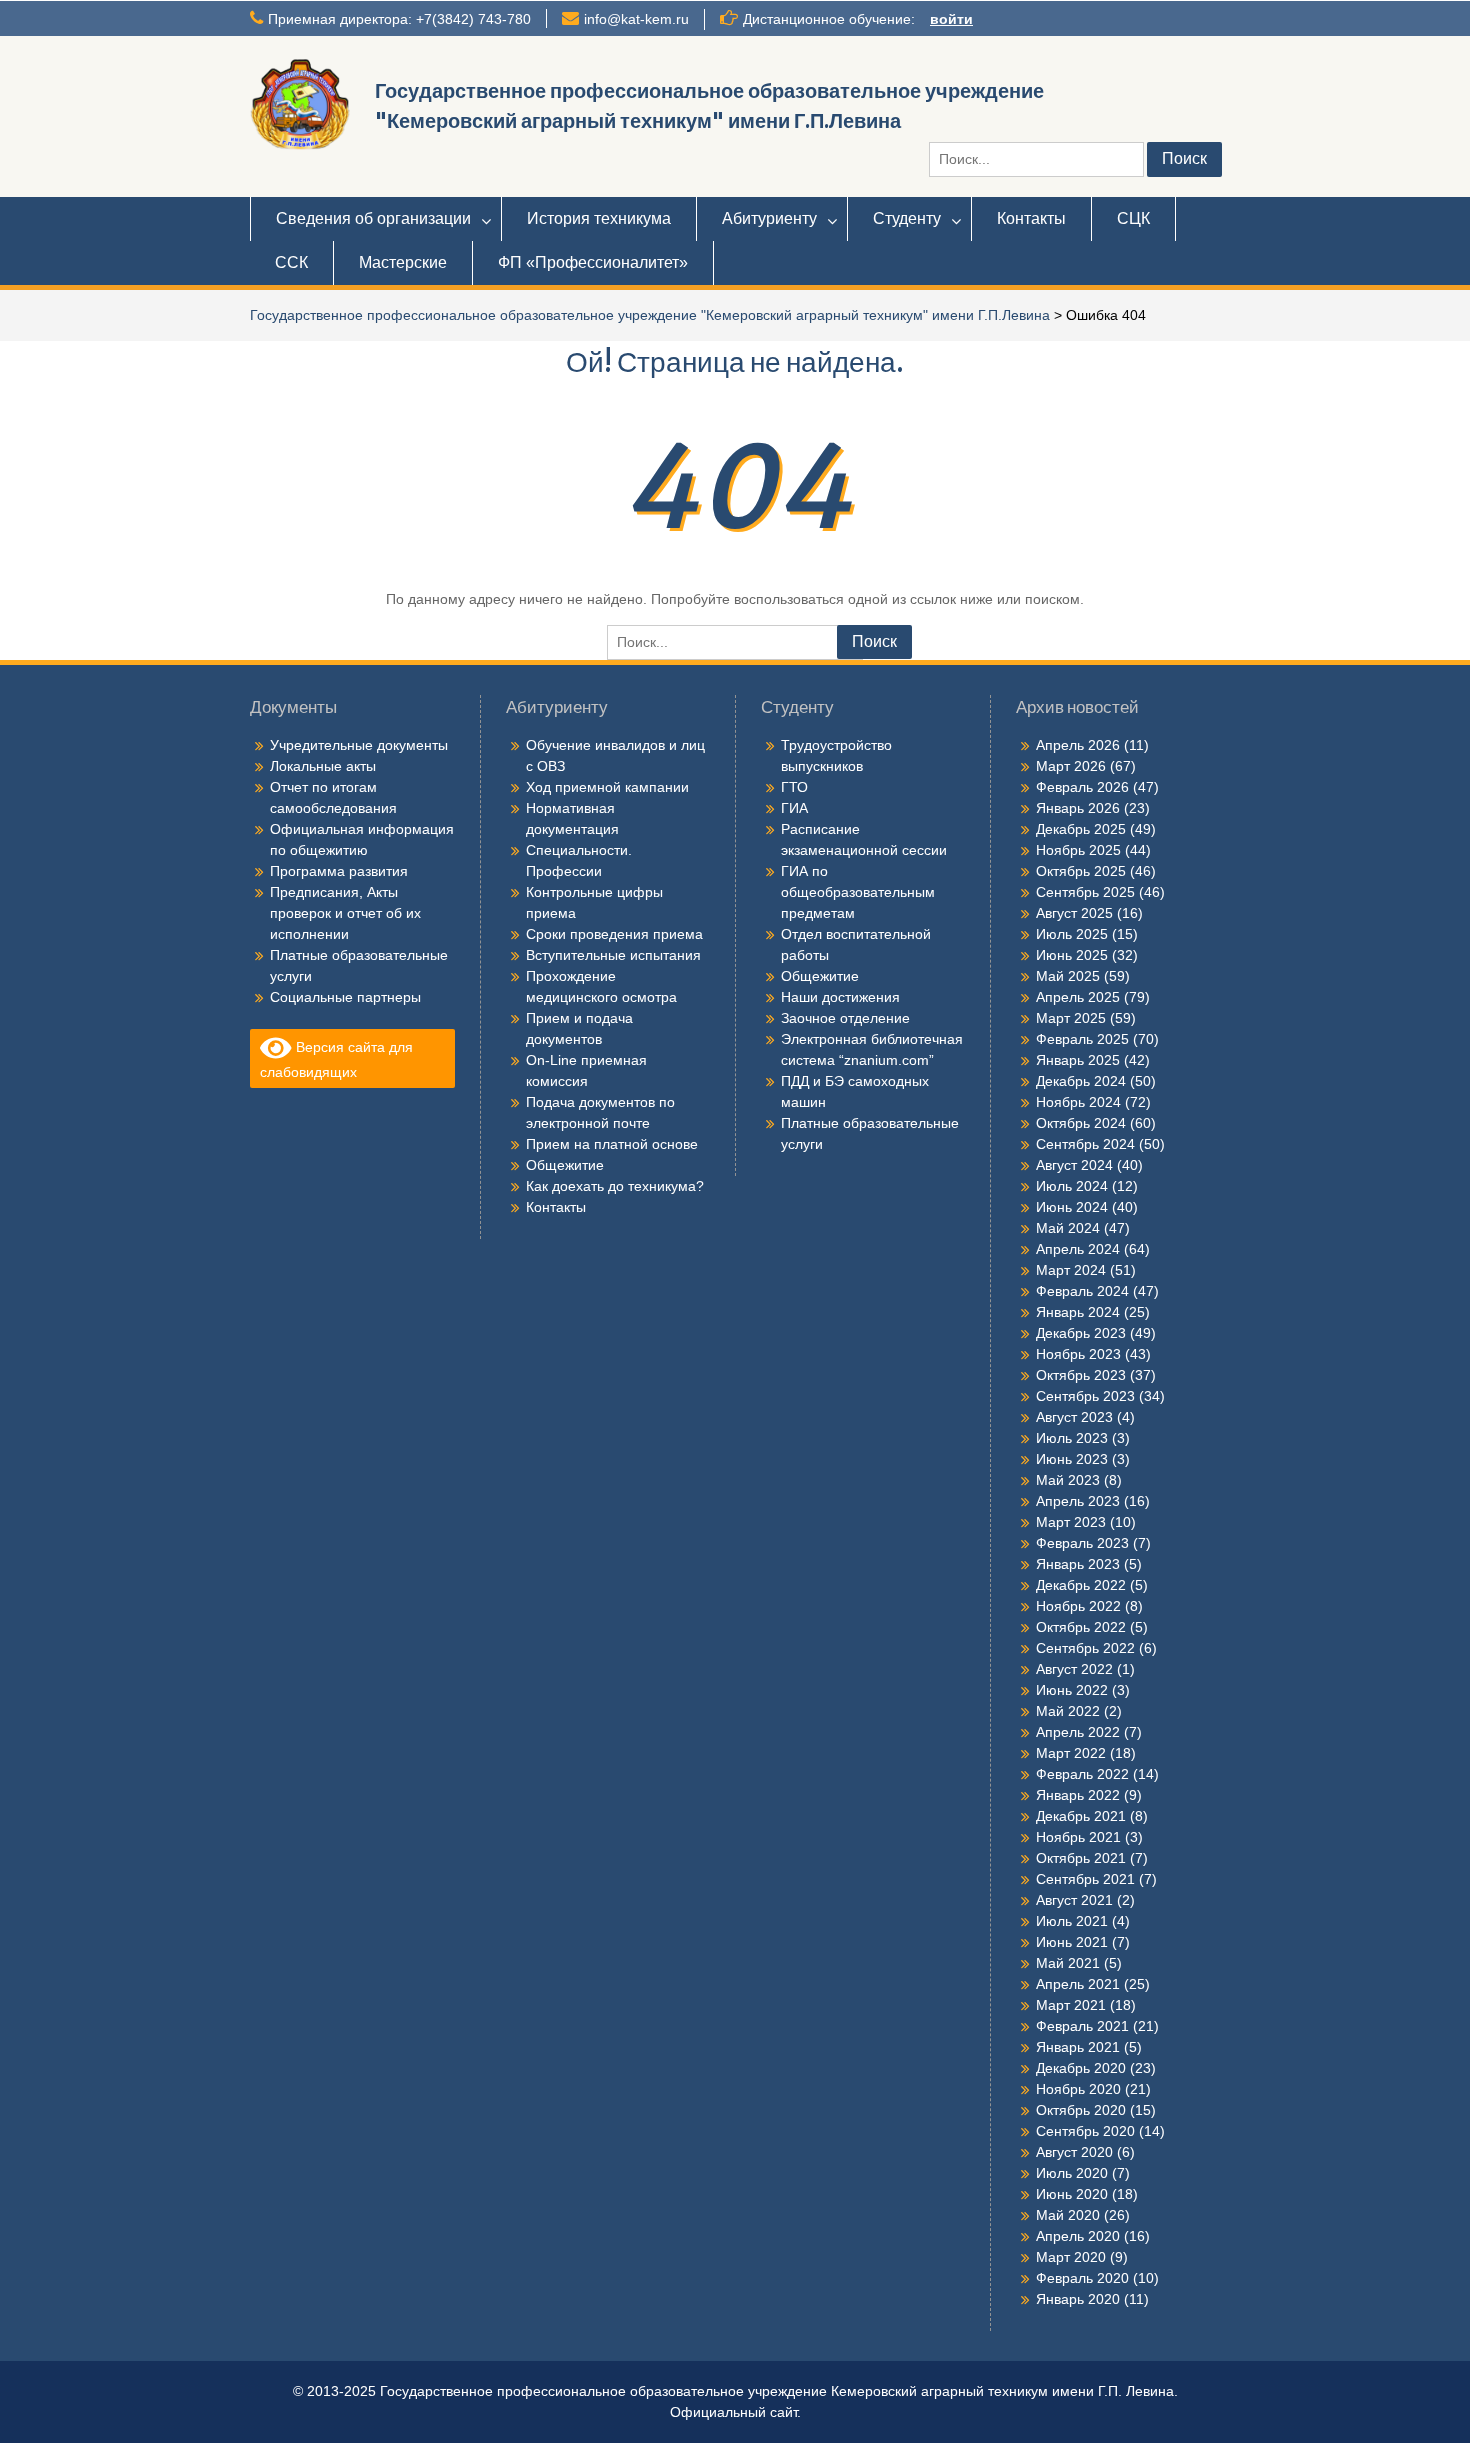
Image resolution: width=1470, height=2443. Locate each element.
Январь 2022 (1078, 1795)
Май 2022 (1068, 1711)
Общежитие (565, 1165)
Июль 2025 (1072, 934)
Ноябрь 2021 (1078, 1837)
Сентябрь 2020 (1085, 2131)
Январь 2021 (1078, 2047)
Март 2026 (1071, 766)
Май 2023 (1068, 1480)
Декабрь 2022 (1081, 1585)
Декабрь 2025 (1081, 829)
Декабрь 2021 (1081, 1816)
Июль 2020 (1072, 2173)
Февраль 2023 (1082, 1543)
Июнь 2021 (1072, 1942)
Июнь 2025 (1072, 955)
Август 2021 (1074, 1900)
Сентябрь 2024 (1085, 1144)
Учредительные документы (359, 745)
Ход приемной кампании (607, 787)
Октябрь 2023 (1081, 1375)
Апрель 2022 (1078, 1732)
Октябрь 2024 (1081, 1123)
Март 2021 (1071, 2005)
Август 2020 (1074, 2152)
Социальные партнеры (345, 997)
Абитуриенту (769, 218)
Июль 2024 (1072, 1186)
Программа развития (339, 871)
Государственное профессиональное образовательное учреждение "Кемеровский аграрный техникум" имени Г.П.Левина (650, 315)
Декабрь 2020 (1081, 2068)
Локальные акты (323, 766)
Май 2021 (1068, 1963)
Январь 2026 (1078, 808)
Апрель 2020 (1078, 2236)
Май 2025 (1068, 976)
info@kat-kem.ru (636, 19)
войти (951, 19)
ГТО (794, 787)
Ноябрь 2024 (1078, 1102)
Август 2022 (1074, 1669)
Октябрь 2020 (1081, 2110)
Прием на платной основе (612, 1144)
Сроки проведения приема (614, 934)
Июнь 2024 (1072, 1207)
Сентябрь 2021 (1085, 1879)
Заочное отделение (845, 1018)
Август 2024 (1074, 1165)
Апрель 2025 (1078, 997)
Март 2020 (1071, 2257)
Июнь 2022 (1072, 1690)
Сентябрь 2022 (1085, 1648)
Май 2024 (1068, 1228)
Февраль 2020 (1082, 2278)
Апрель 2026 (1078, 745)
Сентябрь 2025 (1085, 892)
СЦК (1133, 218)
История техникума (599, 218)
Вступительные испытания (613, 955)
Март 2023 (1071, 1522)
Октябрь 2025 (1081, 871)
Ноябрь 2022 (1078, 1606)
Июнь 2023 (1072, 1459)
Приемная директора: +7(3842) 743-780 (399, 19)
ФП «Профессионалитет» (593, 262)
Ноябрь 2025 (1078, 850)
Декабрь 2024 (1081, 1081)
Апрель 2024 (1078, 1249)
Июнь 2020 (1072, 2194)
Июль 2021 (1072, 1921)
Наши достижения (840, 997)
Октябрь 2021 (1081, 1858)
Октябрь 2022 (1081, 1627)
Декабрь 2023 (1081, 1333)
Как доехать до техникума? (615, 1186)
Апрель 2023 (1078, 1501)
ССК (291, 262)
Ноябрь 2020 (1078, 2089)
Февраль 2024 (1082, 1291)
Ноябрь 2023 (1078, 1354)
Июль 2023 (1072, 1438)
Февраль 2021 (1082, 2026)
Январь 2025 (1078, 1060)
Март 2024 (1071, 1270)
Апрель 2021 (1078, 1984)
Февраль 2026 (1082, 787)
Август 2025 (1074, 913)
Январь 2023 (1078, 1564)
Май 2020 (1068, 2215)
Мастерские (403, 262)
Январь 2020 (1078, 2299)
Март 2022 (1071, 1753)
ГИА (794, 808)
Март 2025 (1071, 1018)
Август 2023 (1074, 1417)
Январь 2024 (1078, 1312)
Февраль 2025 (1082, 1039)
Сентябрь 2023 (1085, 1396)
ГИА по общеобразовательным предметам (858, 892)
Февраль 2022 (1082, 1774)
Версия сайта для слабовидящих (336, 1059)
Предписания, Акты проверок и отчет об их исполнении (345, 913)
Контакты (1031, 218)
